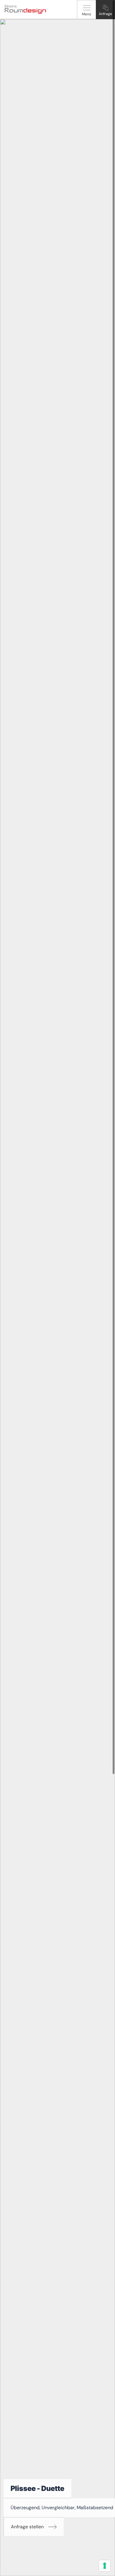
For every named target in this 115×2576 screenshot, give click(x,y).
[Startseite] (25, 9)
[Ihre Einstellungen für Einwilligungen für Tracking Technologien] (105, 2566)
